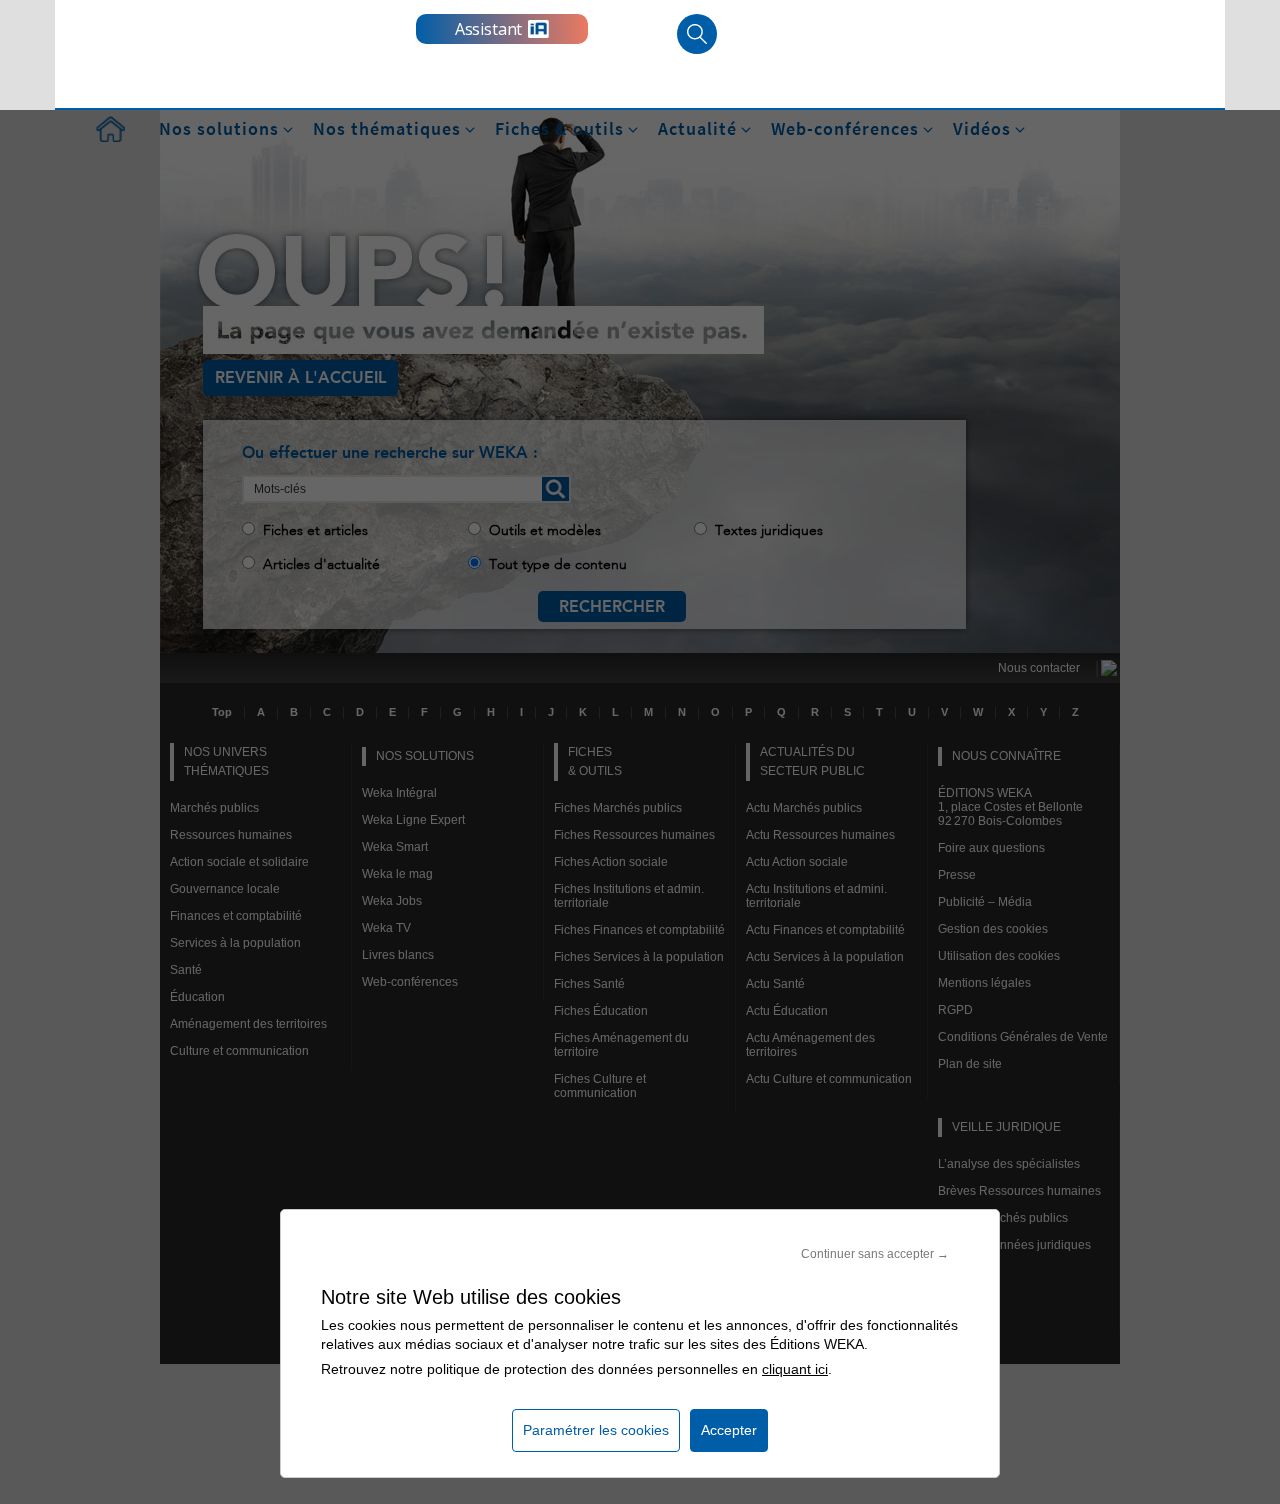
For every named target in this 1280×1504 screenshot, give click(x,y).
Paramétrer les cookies (596, 1430)
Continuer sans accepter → (875, 1254)
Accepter (729, 1430)
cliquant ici (795, 1369)
